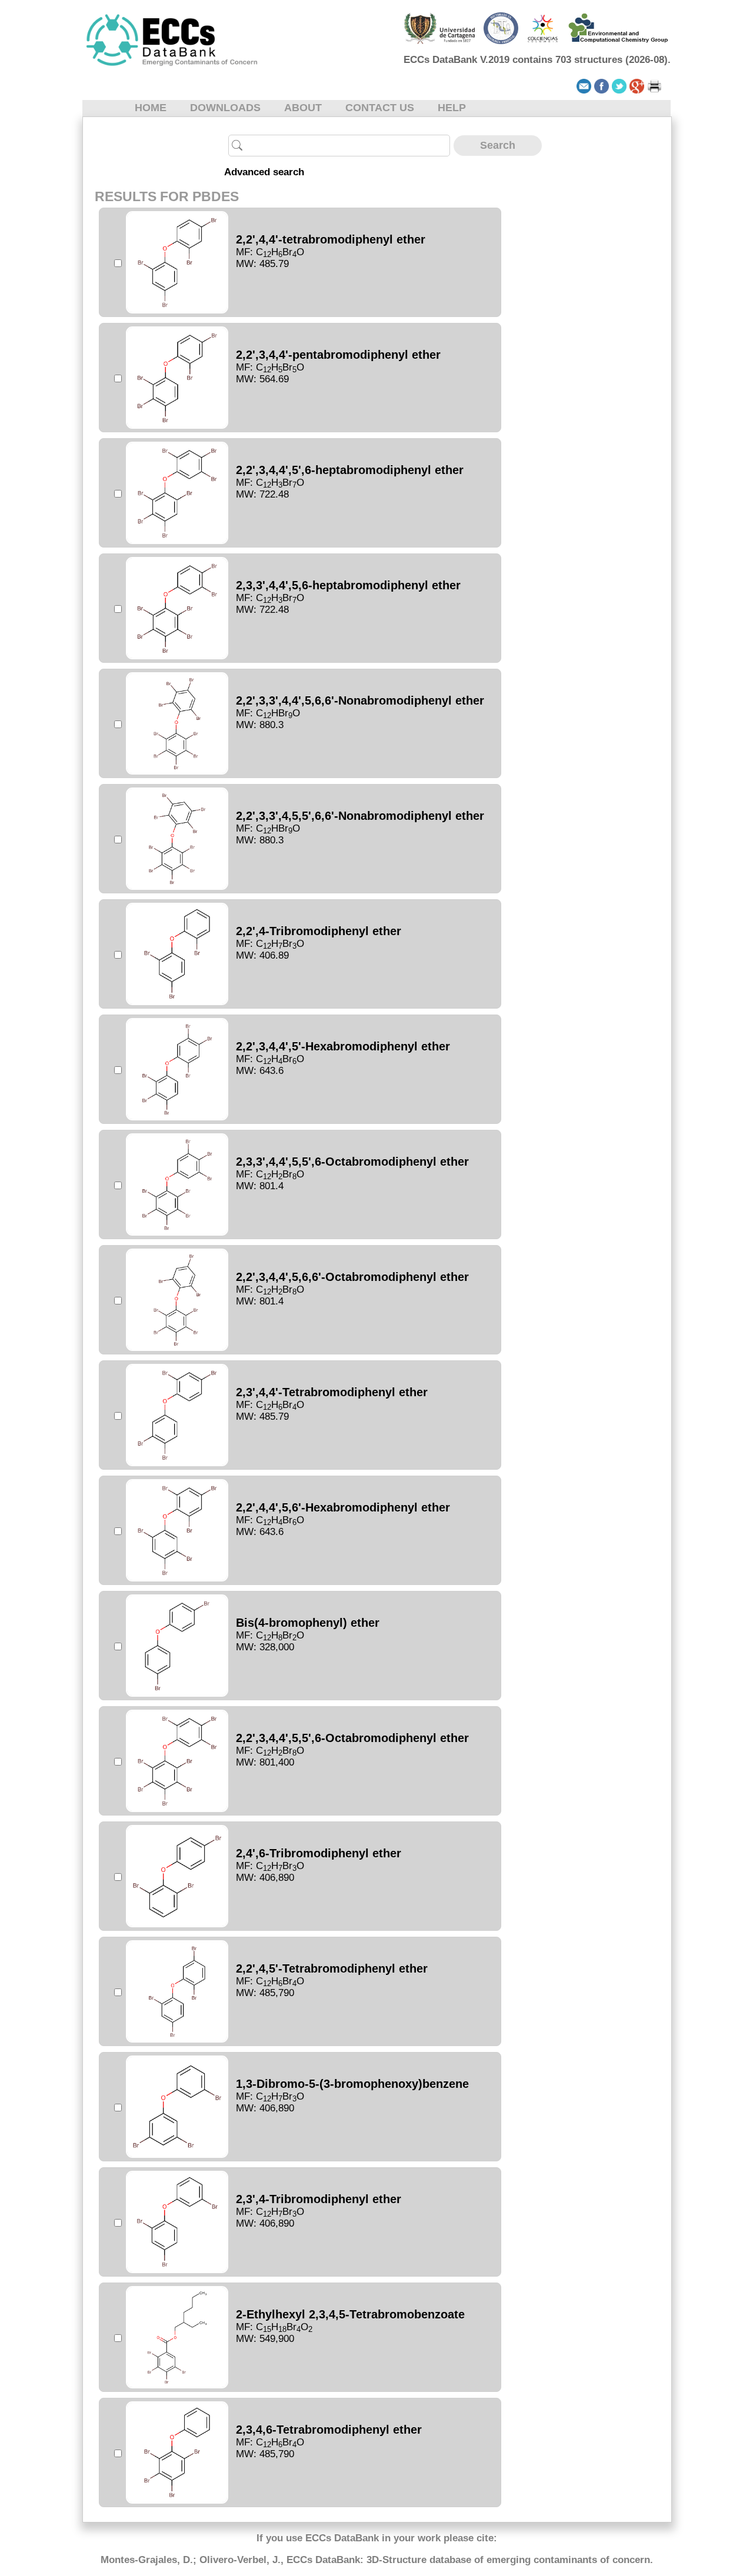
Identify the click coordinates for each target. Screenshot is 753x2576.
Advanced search (264, 172)
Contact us (380, 108)
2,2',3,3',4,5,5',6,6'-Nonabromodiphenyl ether (360, 816)
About (303, 108)
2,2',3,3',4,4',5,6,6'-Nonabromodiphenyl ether (360, 700)
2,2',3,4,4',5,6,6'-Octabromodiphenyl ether (352, 1277)
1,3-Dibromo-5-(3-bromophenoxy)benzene (352, 2084)
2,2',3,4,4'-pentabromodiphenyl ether (338, 355)
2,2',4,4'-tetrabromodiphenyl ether (331, 239)
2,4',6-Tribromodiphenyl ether (319, 1853)
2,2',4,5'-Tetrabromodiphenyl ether (332, 1968)
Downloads (225, 108)
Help (452, 108)
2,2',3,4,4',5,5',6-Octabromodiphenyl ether (352, 1738)
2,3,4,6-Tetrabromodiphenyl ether (329, 2430)
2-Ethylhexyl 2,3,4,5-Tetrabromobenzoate (350, 2314)
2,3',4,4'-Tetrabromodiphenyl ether (332, 1392)
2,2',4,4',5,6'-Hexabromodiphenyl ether (343, 1507)
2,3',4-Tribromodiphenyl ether (319, 2199)
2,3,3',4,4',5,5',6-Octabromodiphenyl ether (352, 1162)
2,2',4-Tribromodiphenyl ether (319, 931)
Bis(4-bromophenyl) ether (308, 1623)
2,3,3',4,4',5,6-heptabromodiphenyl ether (348, 585)
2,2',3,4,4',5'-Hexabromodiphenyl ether (343, 1046)
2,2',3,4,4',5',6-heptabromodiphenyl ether (350, 470)
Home (151, 108)
